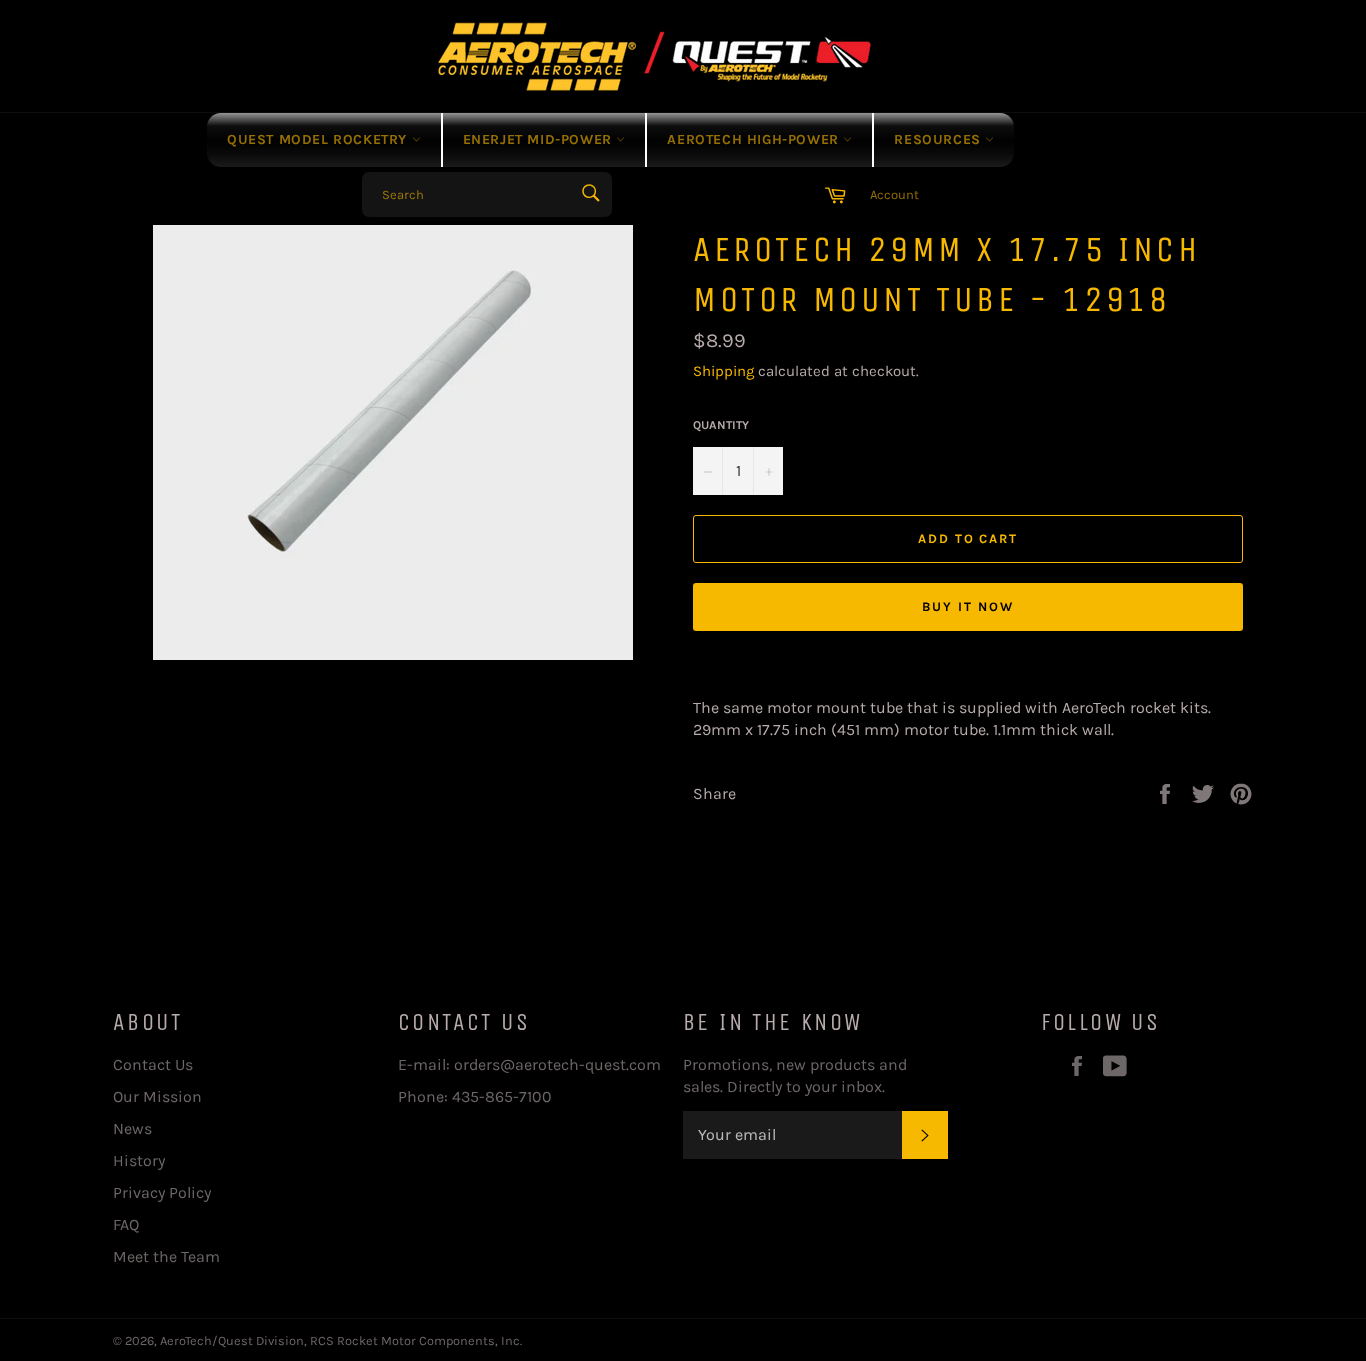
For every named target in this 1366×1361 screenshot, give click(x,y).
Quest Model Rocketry (319, 139)
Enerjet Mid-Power (540, 139)
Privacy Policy (162, 1192)
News (132, 1128)
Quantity (721, 425)
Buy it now (968, 606)
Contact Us (153, 1064)
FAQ (126, 1224)
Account (894, 194)
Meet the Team (166, 1256)
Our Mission (157, 1096)
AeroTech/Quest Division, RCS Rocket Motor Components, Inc (340, 1340)
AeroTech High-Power (755, 139)
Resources (939, 139)
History (139, 1160)
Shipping (723, 371)
